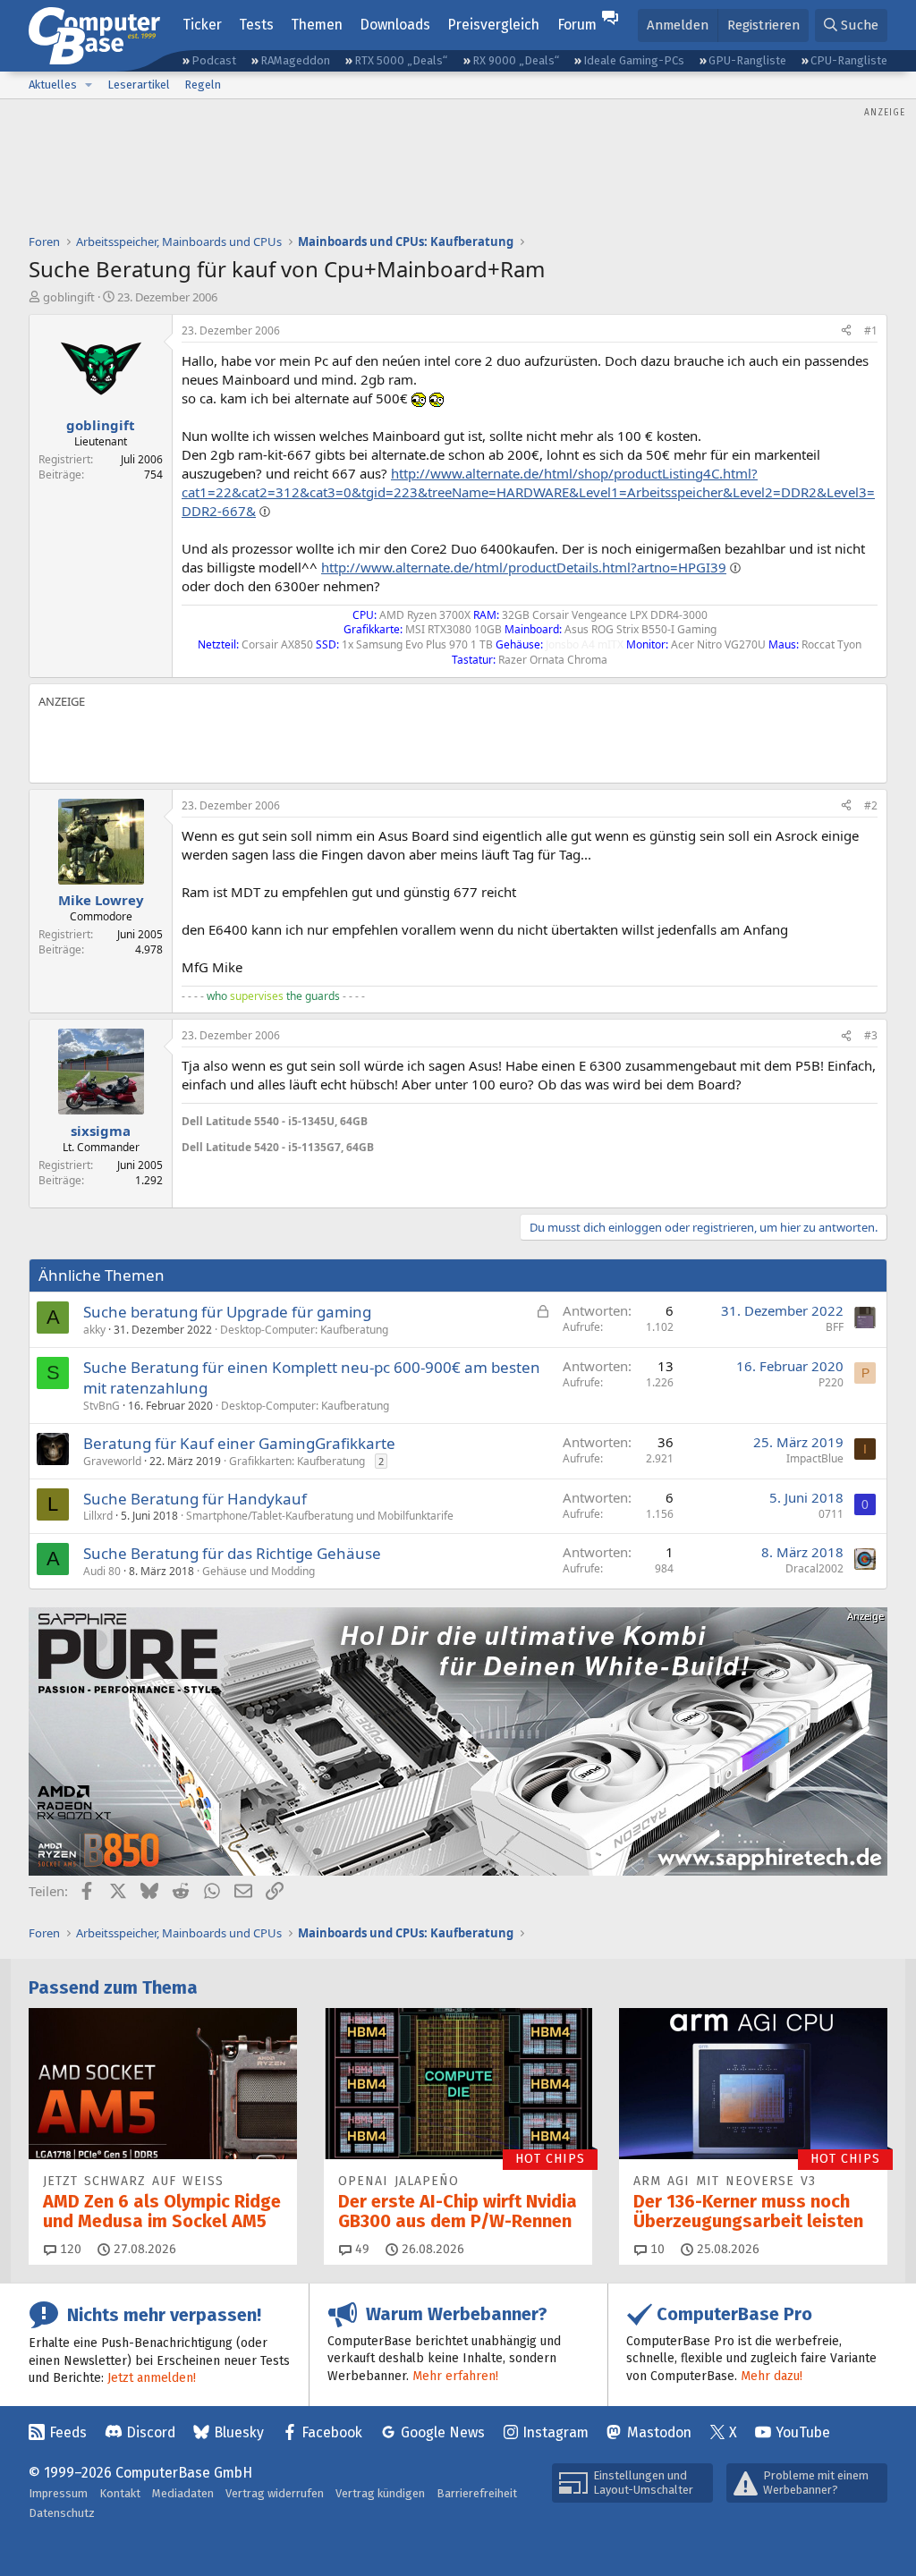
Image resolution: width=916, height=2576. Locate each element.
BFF (835, 1327)
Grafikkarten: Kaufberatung (297, 1461)
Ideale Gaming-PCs (634, 60)
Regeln (203, 85)
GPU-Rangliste (747, 60)
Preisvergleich (493, 25)
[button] (89, 85)
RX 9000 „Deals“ (516, 60)
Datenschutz (62, 2513)
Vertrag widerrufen (275, 2493)
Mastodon (659, 2432)
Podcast (214, 60)
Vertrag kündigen (380, 2493)
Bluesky (239, 2432)
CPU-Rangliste (849, 60)
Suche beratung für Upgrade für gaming (227, 1312)
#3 (871, 1035)
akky (94, 1330)
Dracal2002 (814, 1568)
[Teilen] (846, 331)
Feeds (68, 2432)
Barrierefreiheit (477, 2493)
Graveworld (112, 1461)
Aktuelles (53, 85)
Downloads (395, 25)
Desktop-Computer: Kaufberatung (304, 1330)
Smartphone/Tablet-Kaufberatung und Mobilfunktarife (320, 1516)
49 (360, 2249)
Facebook (332, 2432)
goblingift (69, 297)
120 (69, 2249)
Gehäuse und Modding (259, 1571)
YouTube (803, 2432)
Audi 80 (102, 1571)
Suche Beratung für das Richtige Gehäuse (232, 1553)
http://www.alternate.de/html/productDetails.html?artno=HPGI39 (524, 567)
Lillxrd (98, 1516)
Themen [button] (317, 25)
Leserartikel (139, 85)
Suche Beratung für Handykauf (195, 1499)
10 (656, 2249)
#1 (871, 330)
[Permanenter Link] (379, 1120)
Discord (151, 2432)
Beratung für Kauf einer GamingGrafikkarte (239, 1443)
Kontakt (120, 2493)
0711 (831, 1514)
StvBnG (102, 1406)
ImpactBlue (815, 1458)
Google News (443, 2432)
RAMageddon (295, 60)
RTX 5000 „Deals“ (401, 60)
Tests (256, 25)
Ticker (202, 25)
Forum (577, 25)
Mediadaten (183, 2493)
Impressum (58, 2493)
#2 (871, 805)
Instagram (556, 2432)
